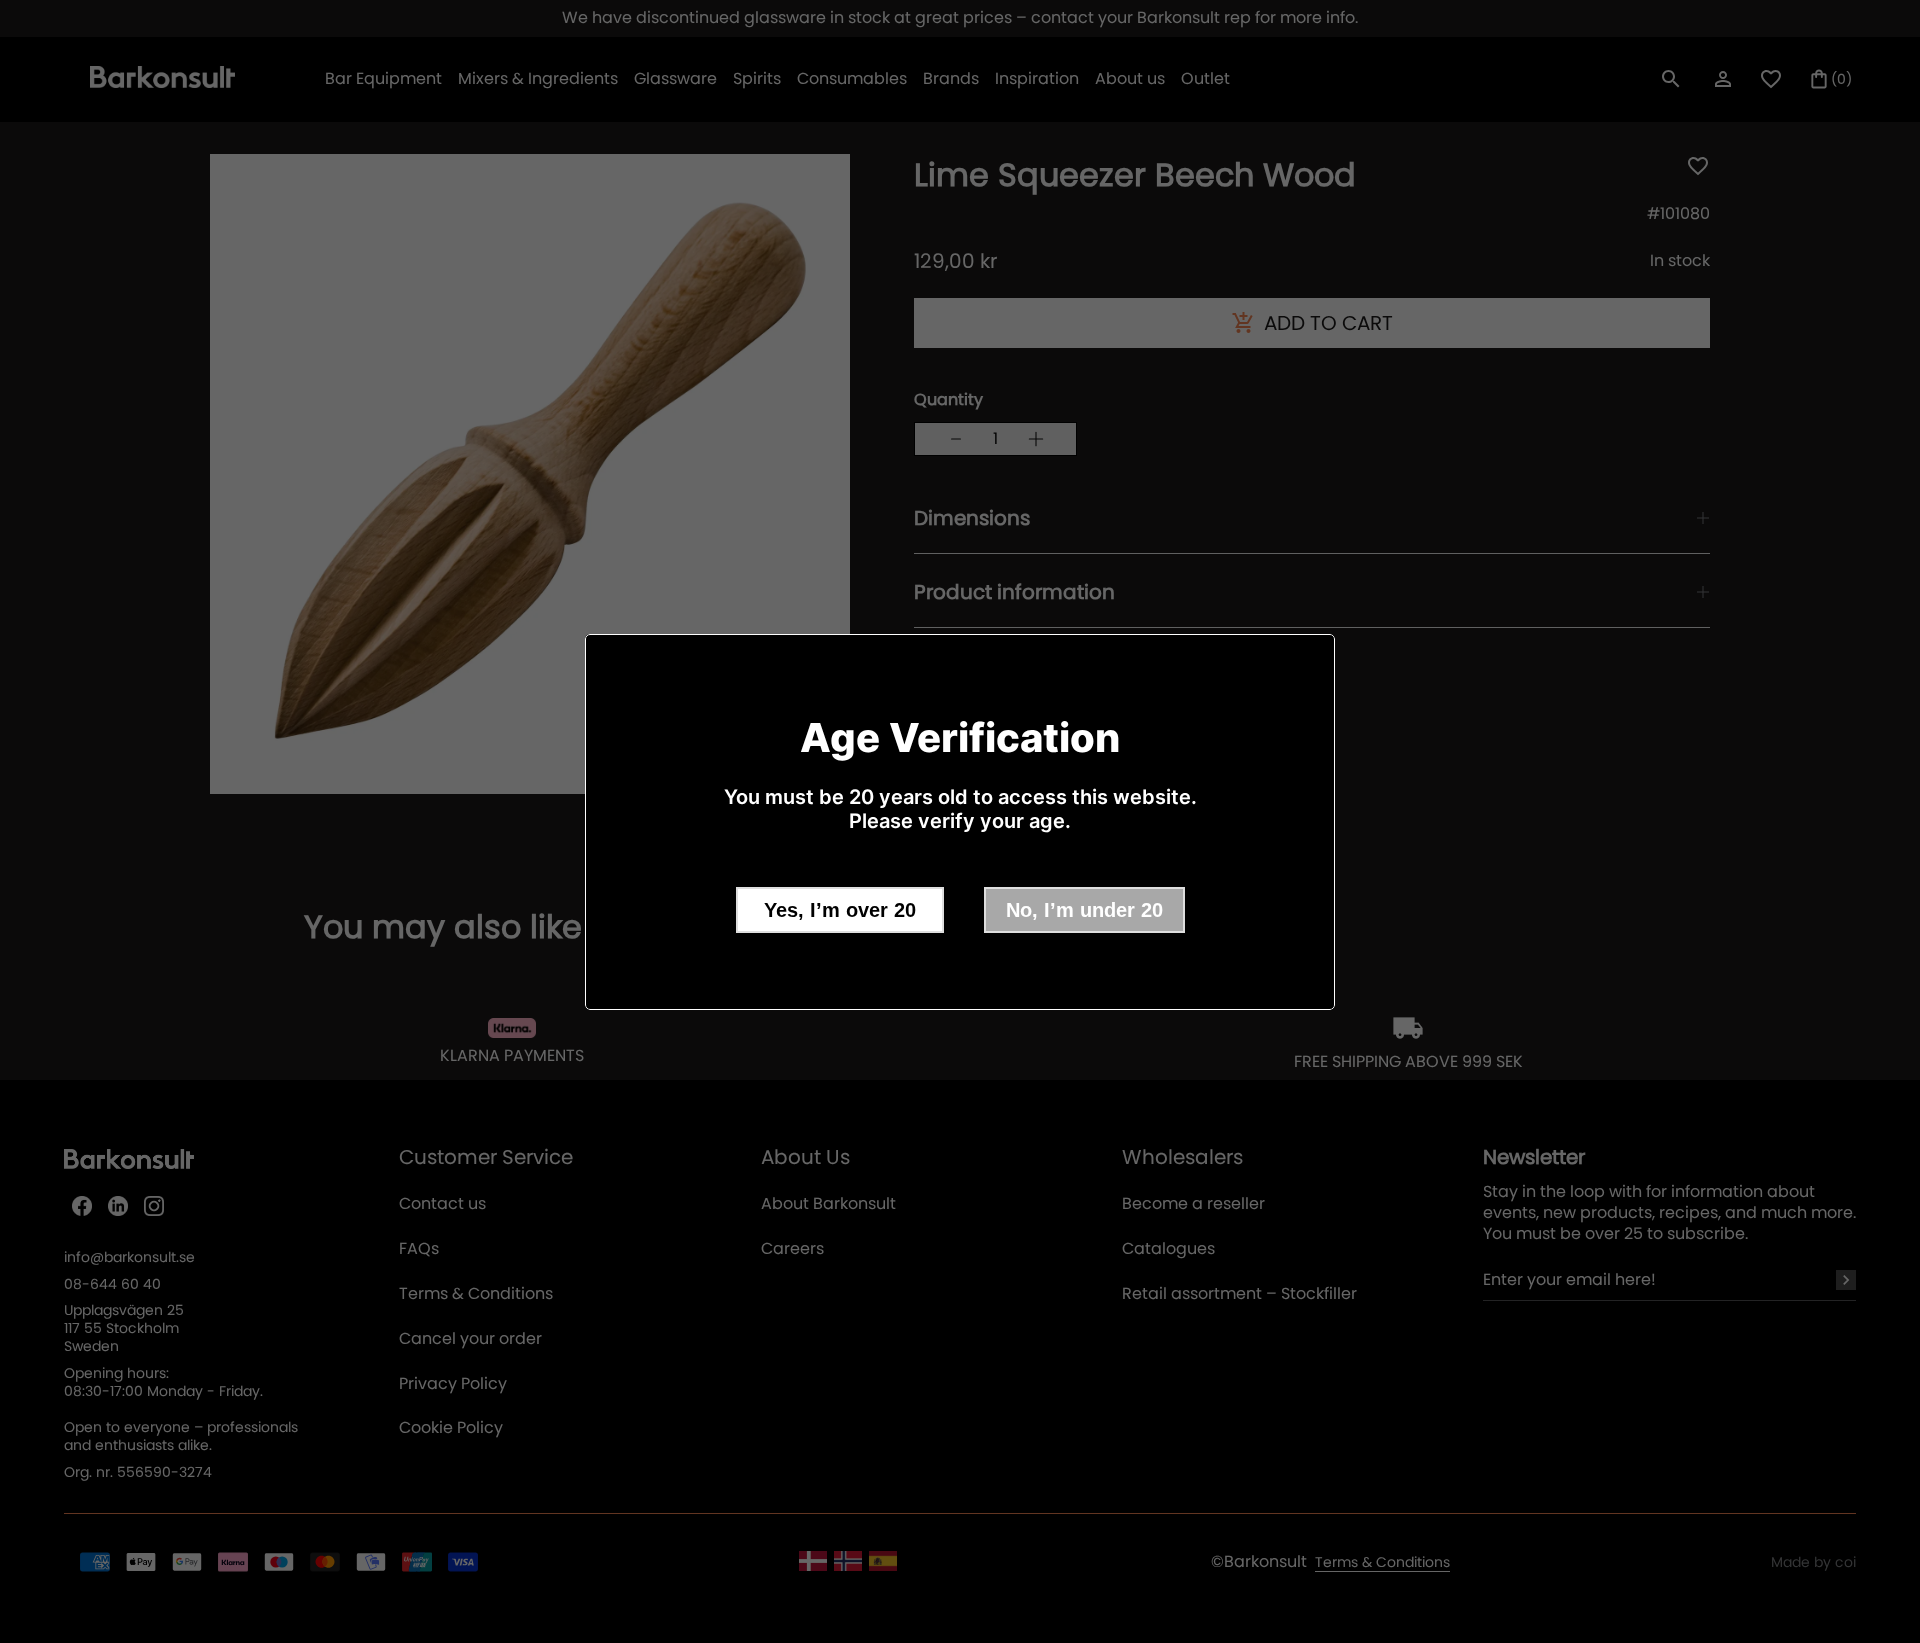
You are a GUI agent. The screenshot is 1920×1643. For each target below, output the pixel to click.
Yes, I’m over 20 (840, 910)
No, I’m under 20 (1084, 910)
